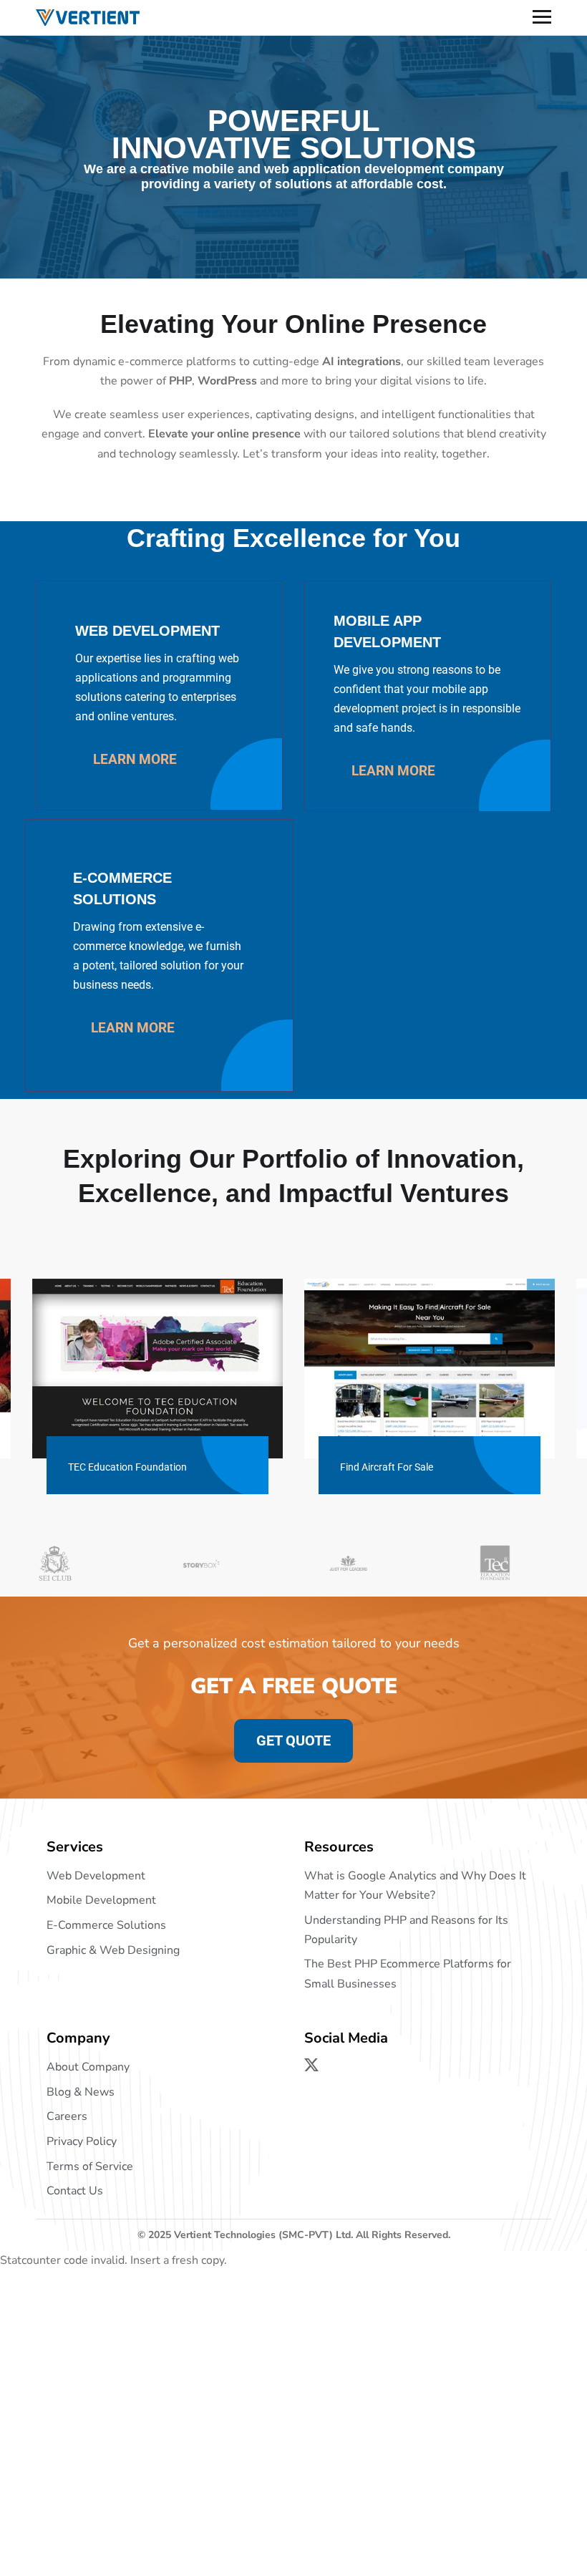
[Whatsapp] (393, 2065)
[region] (186, 2472)
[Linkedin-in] (366, 2065)
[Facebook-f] (339, 2065)
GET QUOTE (293, 1740)
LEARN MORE (133, 759)
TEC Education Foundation (127, 1467)
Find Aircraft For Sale (387, 1467)
